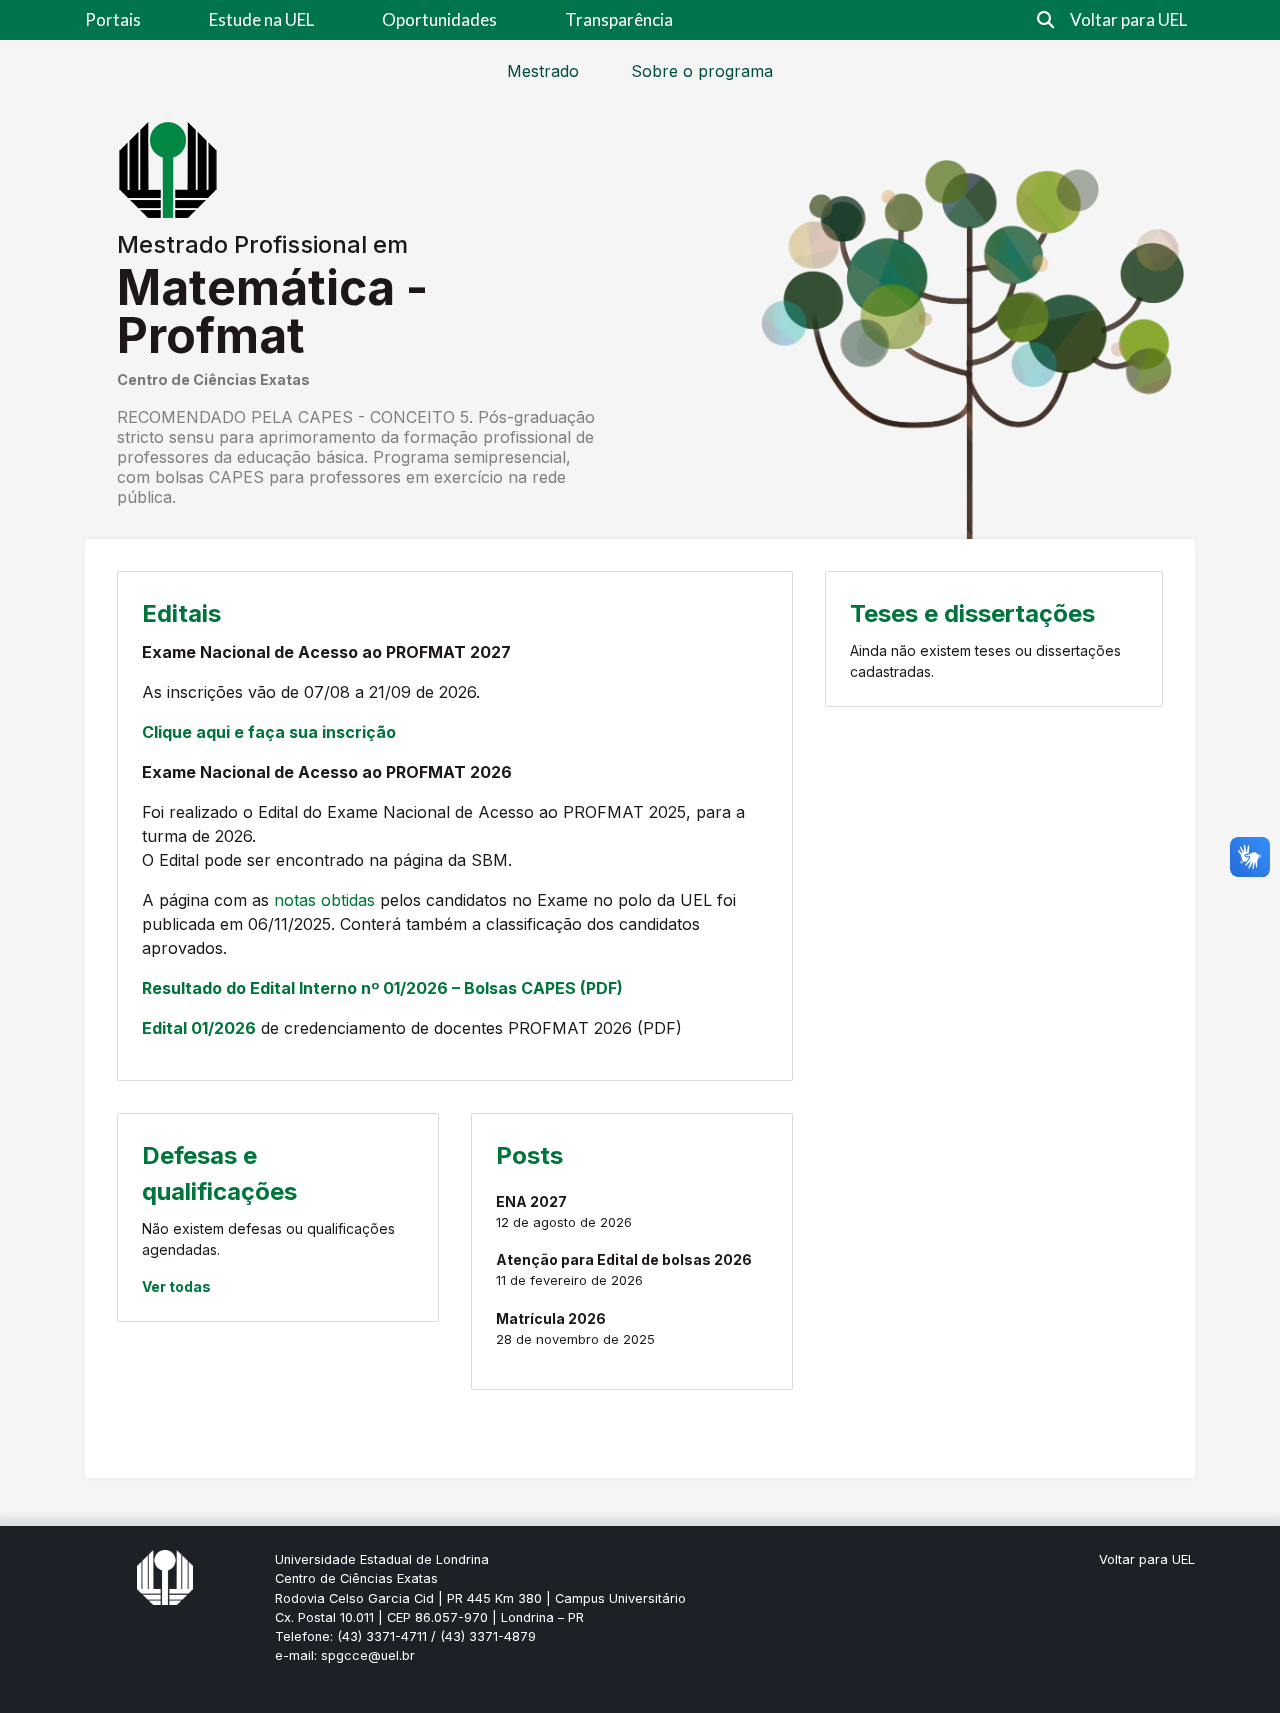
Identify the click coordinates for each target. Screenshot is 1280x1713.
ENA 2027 (531, 1201)
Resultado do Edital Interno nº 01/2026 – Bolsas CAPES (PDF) (382, 988)
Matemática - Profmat (272, 311)
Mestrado (543, 71)
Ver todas (176, 1286)
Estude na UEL (261, 19)
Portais (113, 19)
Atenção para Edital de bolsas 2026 (624, 1259)
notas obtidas (324, 900)
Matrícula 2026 (551, 1318)
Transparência (619, 19)
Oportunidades (439, 19)
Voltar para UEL (1128, 19)
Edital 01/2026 (199, 1028)
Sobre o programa (702, 71)
